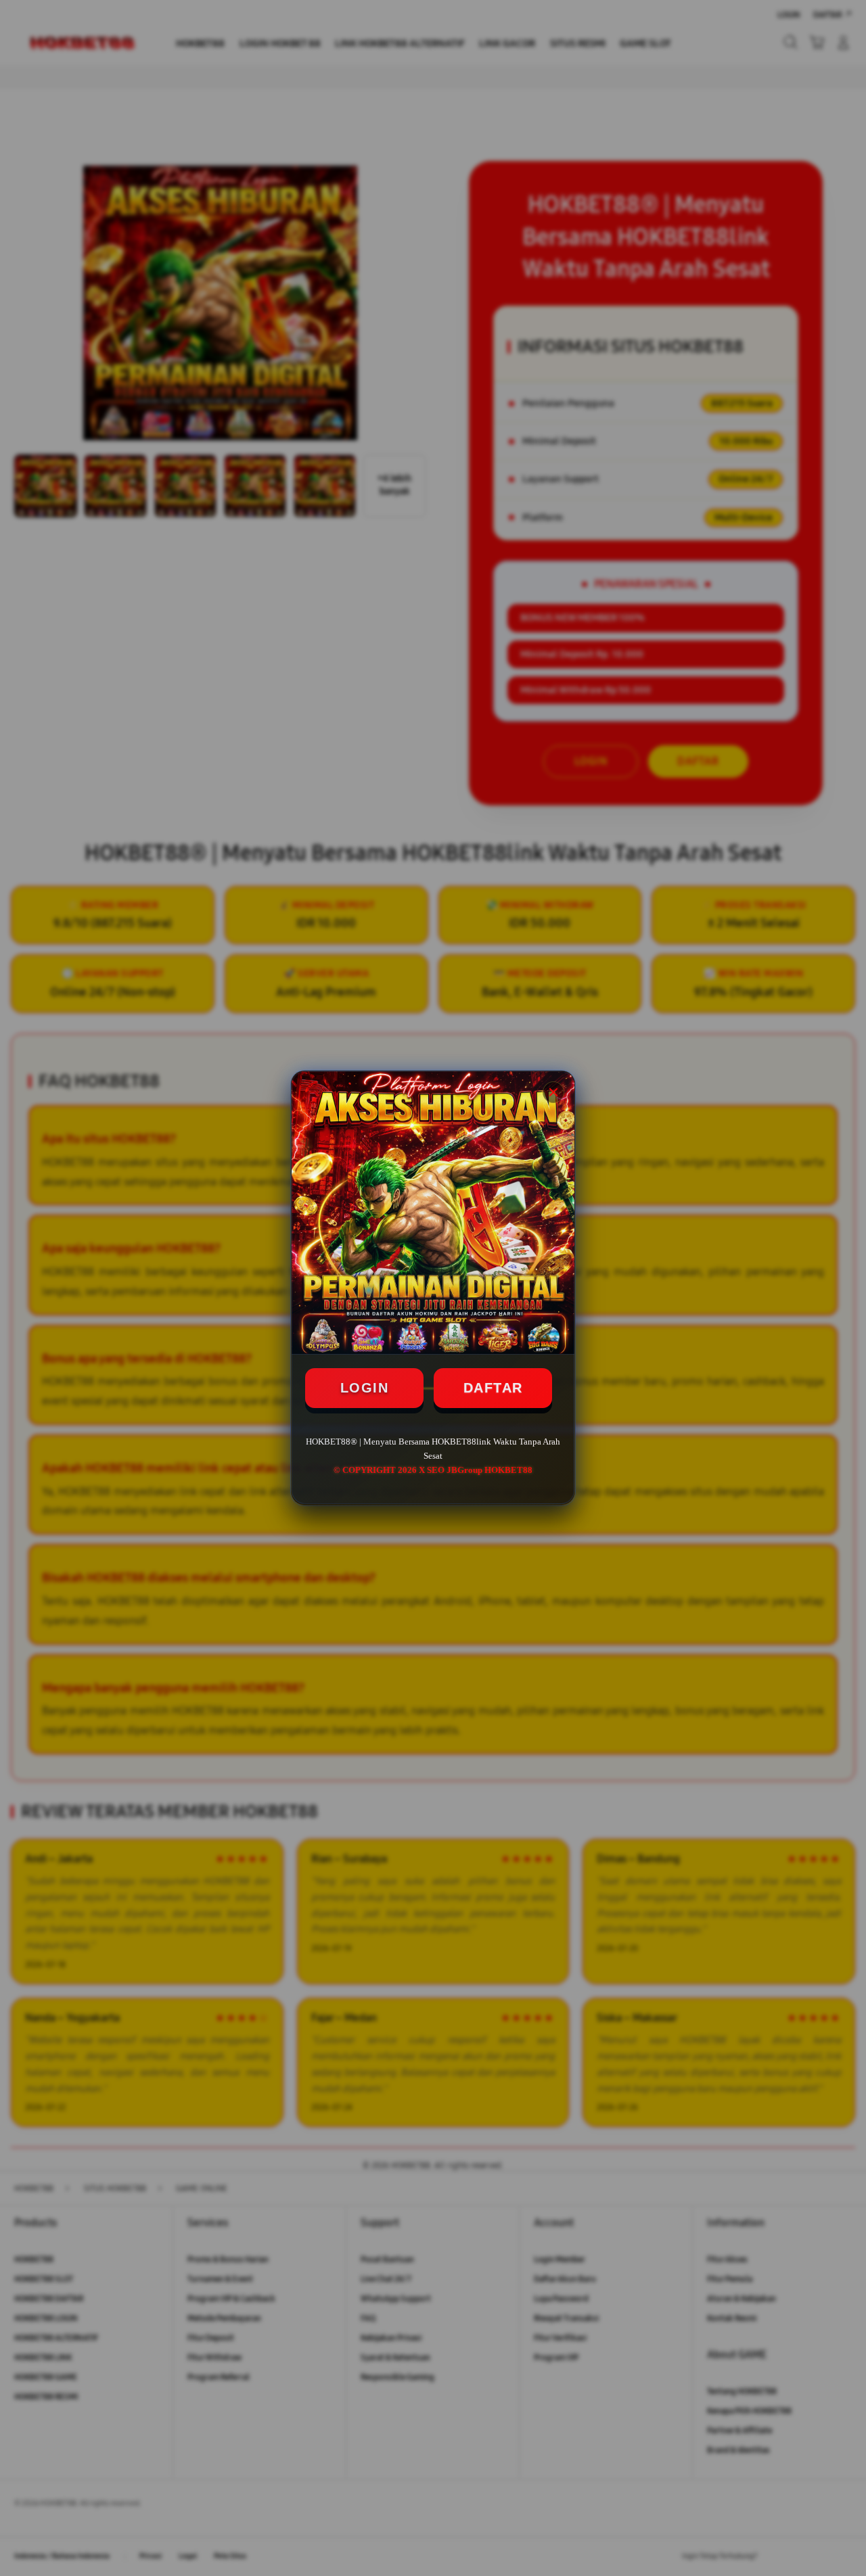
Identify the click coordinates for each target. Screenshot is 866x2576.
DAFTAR (493, 1388)
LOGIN (365, 1388)
